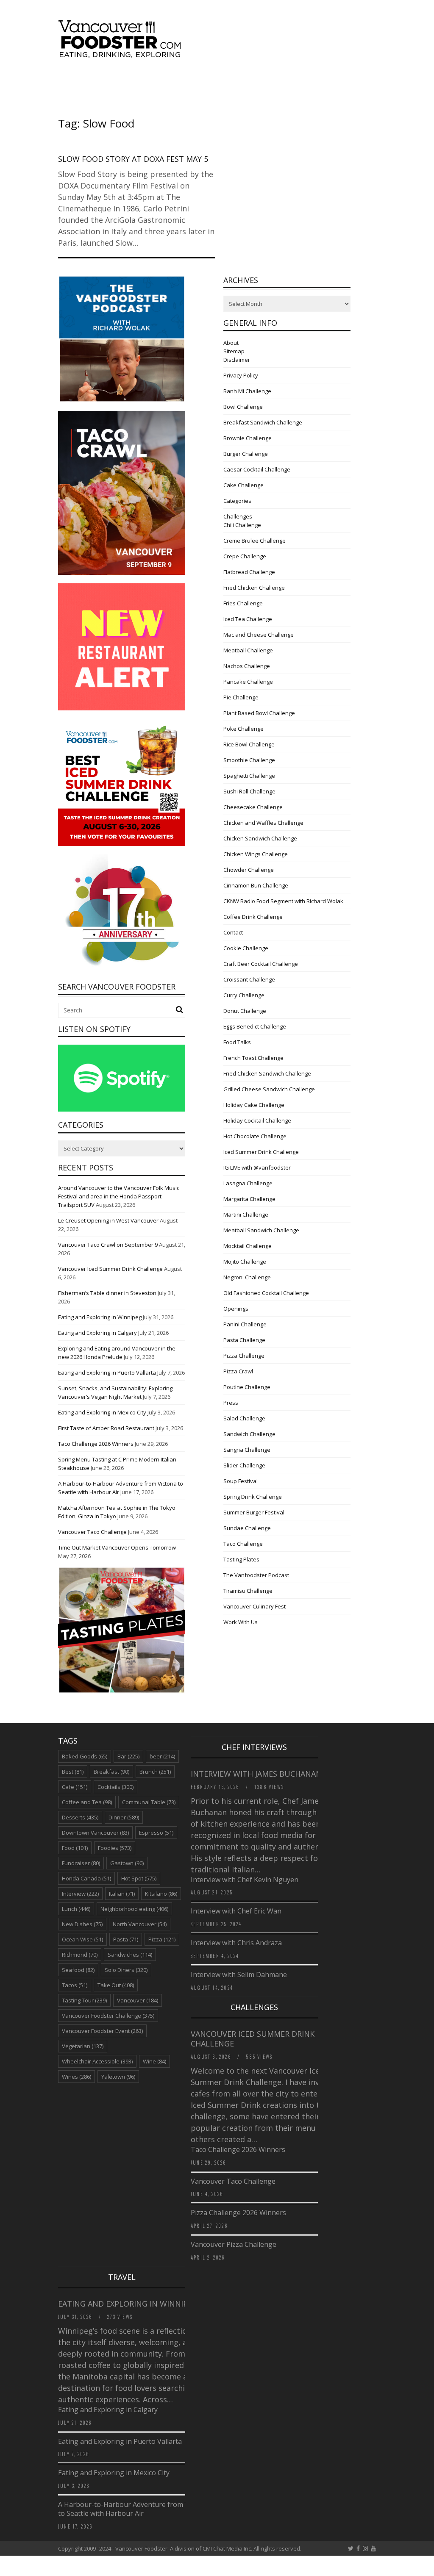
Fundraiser (81, 1863)
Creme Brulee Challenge (255, 541)
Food (75, 1848)
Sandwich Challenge (249, 1434)
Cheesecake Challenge (253, 807)
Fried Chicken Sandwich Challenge (267, 1073)
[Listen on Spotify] (122, 1109)
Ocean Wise (82, 1939)
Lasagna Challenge (248, 1183)
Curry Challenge (244, 995)
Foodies (115, 1848)
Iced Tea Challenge (248, 619)
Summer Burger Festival (254, 1512)
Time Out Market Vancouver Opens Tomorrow (117, 1547)
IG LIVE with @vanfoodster (257, 1167)
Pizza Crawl (238, 1371)
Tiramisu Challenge (248, 1591)
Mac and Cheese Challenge (259, 635)
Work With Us (241, 1622)
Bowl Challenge (243, 407)
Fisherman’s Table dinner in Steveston (107, 1293)
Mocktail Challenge (248, 1246)
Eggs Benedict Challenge (255, 1026)
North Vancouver (140, 1924)
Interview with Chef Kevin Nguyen (245, 1880)
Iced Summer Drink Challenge (261, 1152)
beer (162, 1756)
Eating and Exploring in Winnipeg (100, 1317)
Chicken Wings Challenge (256, 854)
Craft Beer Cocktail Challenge (261, 964)
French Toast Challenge (253, 1058)
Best (73, 1772)
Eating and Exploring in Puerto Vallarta (107, 1373)
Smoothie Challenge (249, 760)
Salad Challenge (244, 1418)
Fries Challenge (243, 603)
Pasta (126, 1939)
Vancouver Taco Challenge (92, 1532)
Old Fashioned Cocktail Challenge (266, 1293)
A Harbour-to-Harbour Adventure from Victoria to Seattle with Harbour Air (134, 2509)
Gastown (127, 1863)
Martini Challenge (246, 1215)
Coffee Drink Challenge (253, 917)
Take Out (116, 1985)
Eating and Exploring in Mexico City (102, 1412)
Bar (128, 1756)
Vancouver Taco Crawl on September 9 (108, 1245)
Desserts (80, 1817)
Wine (154, 2061)
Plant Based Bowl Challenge (259, 713)
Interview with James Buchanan (257, 1774)
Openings (236, 1309)
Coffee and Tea (87, 1802)
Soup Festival (241, 1481)
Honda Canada (86, 1878)
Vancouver (138, 2000)
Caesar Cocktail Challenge (257, 469)
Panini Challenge (245, 1324)
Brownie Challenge (248, 438)
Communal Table (149, 1802)
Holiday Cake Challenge (254, 1105)
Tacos (75, 1985)
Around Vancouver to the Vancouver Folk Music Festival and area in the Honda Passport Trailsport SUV (119, 1196)
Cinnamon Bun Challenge (256, 885)
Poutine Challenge (247, 1387)
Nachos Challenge (247, 666)
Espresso (156, 1833)
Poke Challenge (243, 729)
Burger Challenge (246, 454)
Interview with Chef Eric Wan (236, 1911)
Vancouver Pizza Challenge (234, 2244)
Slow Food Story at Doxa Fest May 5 (133, 159)
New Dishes (82, 1924)
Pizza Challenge (244, 1356)
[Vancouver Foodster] (122, 54)
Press (231, 1403)
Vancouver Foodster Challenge (108, 2016)
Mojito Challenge (245, 1262)
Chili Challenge (242, 525)
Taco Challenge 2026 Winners (96, 1444)
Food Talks (237, 1042)
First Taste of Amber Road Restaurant (106, 1428)
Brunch (155, 1772)
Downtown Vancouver (95, 1833)
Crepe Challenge (245, 556)
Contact (233, 932)
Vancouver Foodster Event (102, 2031)
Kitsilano (161, 1894)
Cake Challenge (243, 485)
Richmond (80, 1955)
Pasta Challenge (244, 1340)
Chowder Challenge (249, 870)
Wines (77, 2077)
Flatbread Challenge (249, 572)
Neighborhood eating (134, 1909)
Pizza (162, 1939)
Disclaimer (237, 360)
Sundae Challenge (247, 1528)
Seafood (78, 1970)
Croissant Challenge (249, 979)
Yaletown (118, 2077)
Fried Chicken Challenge (254, 588)
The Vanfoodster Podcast (256, 1575)
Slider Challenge (244, 1465)
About (231, 343)
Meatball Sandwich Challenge (261, 1230)
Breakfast (111, 1772)
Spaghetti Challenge (249, 776)
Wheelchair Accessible (97, 2061)
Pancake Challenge (248, 682)
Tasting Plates (241, 1559)
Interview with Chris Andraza (236, 1943)
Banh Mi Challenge (247, 391)
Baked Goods (85, 1756)
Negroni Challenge (247, 1277)
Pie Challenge (241, 697)
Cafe (75, 1787)
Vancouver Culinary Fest (255, 1606)
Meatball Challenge (248, 650)
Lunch (76, 1909)
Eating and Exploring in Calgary (97, 1333)
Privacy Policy (241, 375)
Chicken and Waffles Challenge (263, 823)
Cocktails (115, 1787)
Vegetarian (83, 2046)
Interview (80, 1894)
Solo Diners (126, 1970)
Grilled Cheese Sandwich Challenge (269, 1089)
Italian (122, 1894)
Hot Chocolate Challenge (255, 1136)
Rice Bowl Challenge (249, 744)
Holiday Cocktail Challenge (257, 1120)
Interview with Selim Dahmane (239, 1974)
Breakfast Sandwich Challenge (263, 422)
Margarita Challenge (249, 1199)
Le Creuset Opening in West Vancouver (108, 1220)
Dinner (124, 1817)
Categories (237, 501)
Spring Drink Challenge (253, 1497)
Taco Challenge (243, 1544)
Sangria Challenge (247, 1450)
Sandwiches (130, 1955)
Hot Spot (139, 1878)
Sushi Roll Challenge (249, 791)
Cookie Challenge (246, 948)
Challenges (238, 516)
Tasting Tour (84, 2000)
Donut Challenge (245, 1011)
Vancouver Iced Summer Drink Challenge (110, 1269)
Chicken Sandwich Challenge (260, 838)
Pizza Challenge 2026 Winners (238, 2213)
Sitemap (234, 351)
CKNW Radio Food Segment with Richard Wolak (283, 901)
